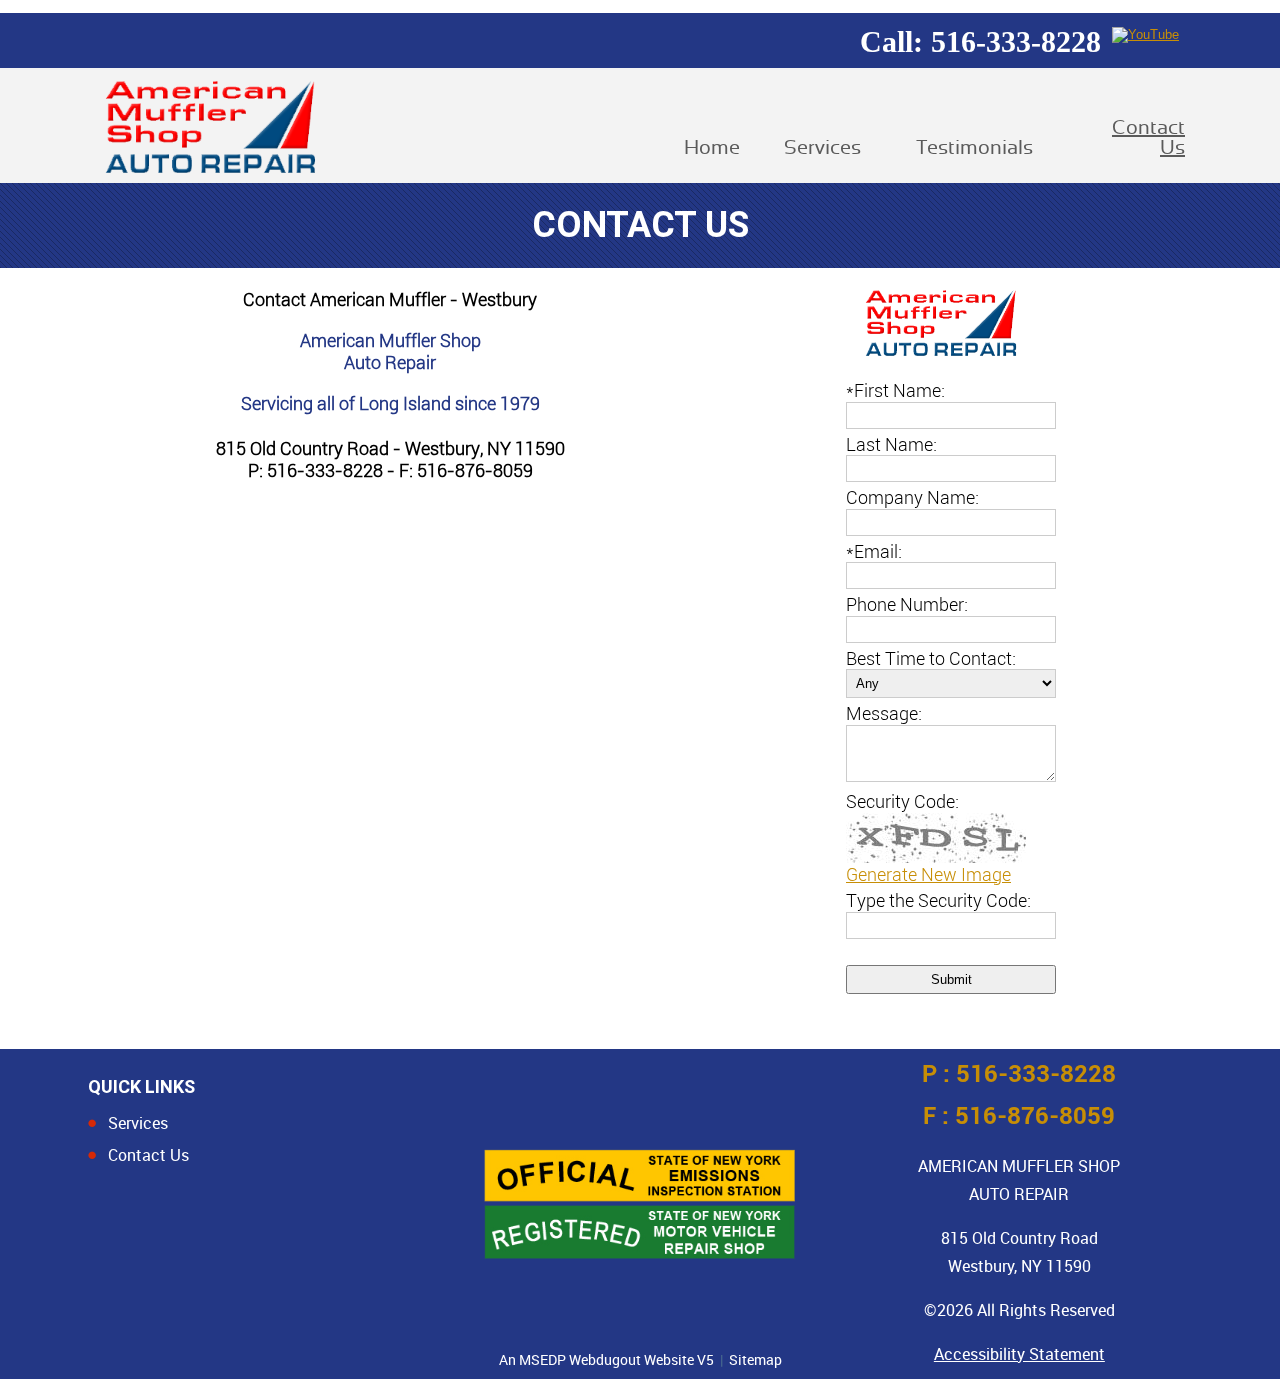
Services (822, 148)
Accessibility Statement (1019, 1354)
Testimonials (974, 148)
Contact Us (1148, 138)
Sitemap (755, 1359)
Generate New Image (928, 874)
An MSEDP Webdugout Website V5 (606, 1359)
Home (706, 148)
